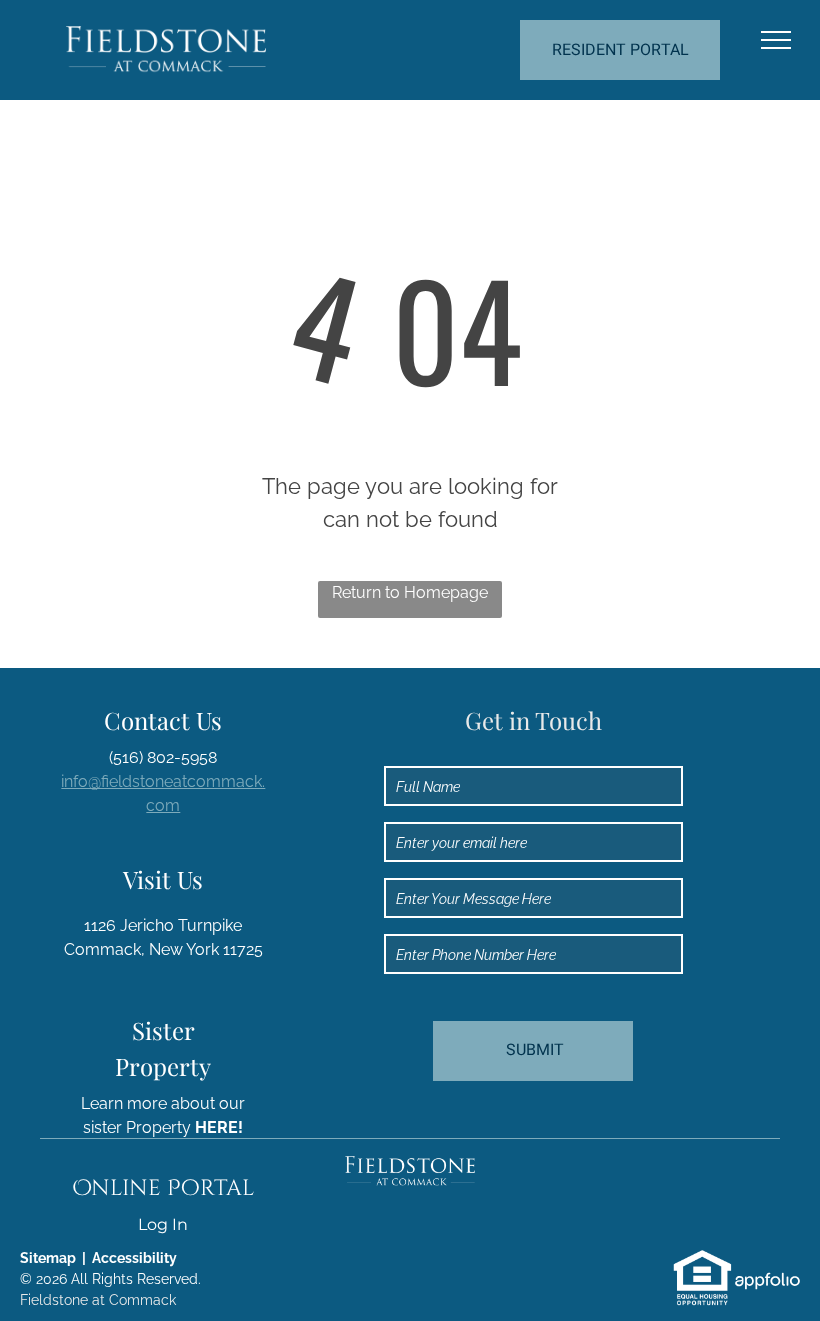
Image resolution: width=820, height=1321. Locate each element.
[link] (702, 1259)
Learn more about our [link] (163, 1103)
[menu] (776, 40)
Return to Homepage (410, 592)
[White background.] (166, 37)
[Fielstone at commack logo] (410, 1167)
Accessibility (134, 1258)
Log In (163, 1224)
